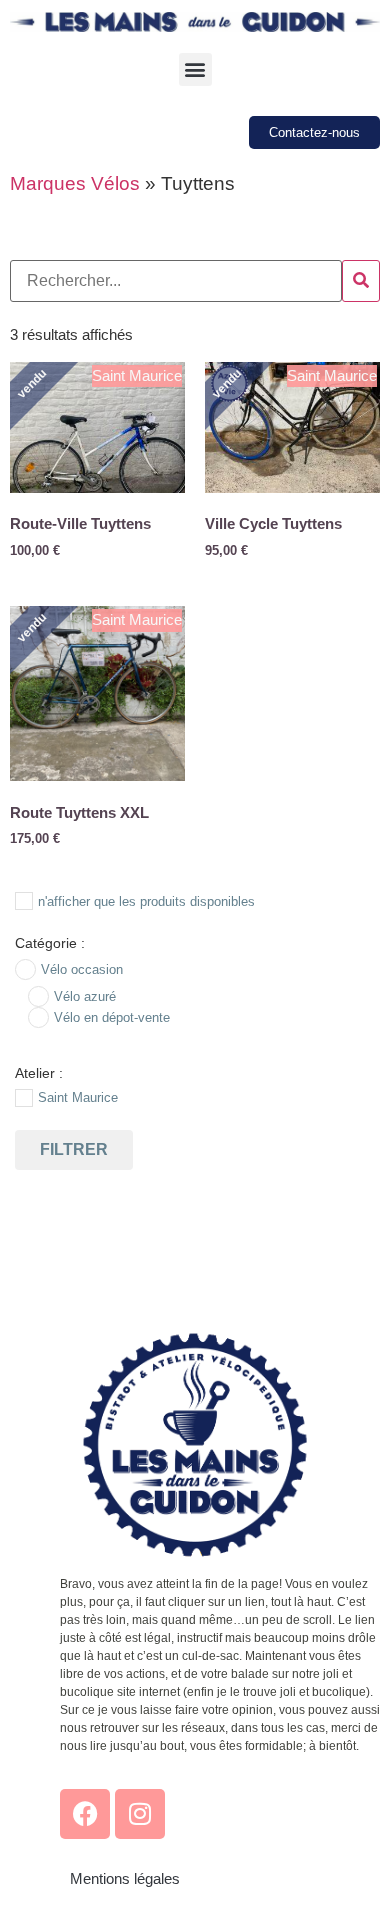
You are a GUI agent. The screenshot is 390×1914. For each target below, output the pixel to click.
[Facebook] (85, 1814)
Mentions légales (125, 1878)
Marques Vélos (75, 183)
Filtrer (74, 1149)
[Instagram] (140, 1814)
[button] (195, 69)
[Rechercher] (361, 281)
